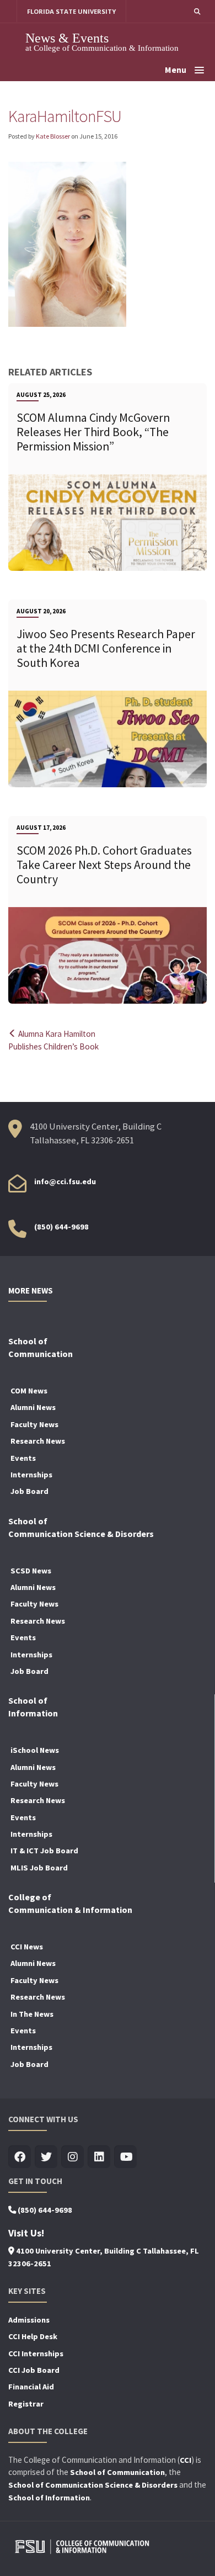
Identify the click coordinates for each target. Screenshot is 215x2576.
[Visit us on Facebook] (20, 2157)
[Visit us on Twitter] (46, 2157)
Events (23, 1458)
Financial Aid (31, 2387)
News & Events (67, 38)
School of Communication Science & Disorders (93, 2485)
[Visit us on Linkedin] (99, 2157)
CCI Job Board (34, 2370)
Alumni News (33, 1407)
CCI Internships (36, 2354)
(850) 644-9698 (61, 1227)
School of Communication (117, 2472)
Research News (38, 1441)
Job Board (29, 1491)
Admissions (29, 2320)
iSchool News (35, 1750)
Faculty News (34, 1424)
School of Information (49, 2498)
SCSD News (31, 1571)
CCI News (27, 1947)
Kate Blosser (53, 136)
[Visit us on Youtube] (125, 2157)
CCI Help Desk (33, 2336)
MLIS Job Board (39, 1868)
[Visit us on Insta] (72, 2157)
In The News (32, 2014)
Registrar (26, 2404)
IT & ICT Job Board (44, 1851)
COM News (29, 1391)
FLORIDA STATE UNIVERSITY (71, 11)
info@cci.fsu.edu (65, 1181)
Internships (31, 1475)
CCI (186, 2460)
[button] (197, 11)
